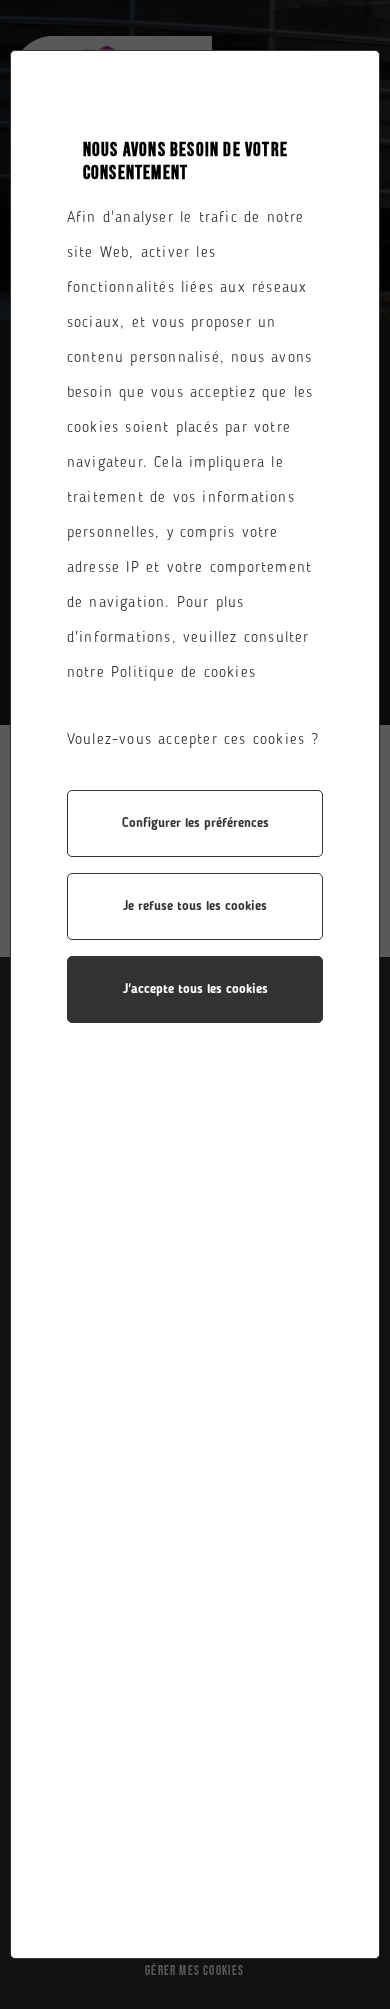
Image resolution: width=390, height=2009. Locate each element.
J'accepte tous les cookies (195, 989)
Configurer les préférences (195, 823)
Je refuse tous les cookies (195, 906)
